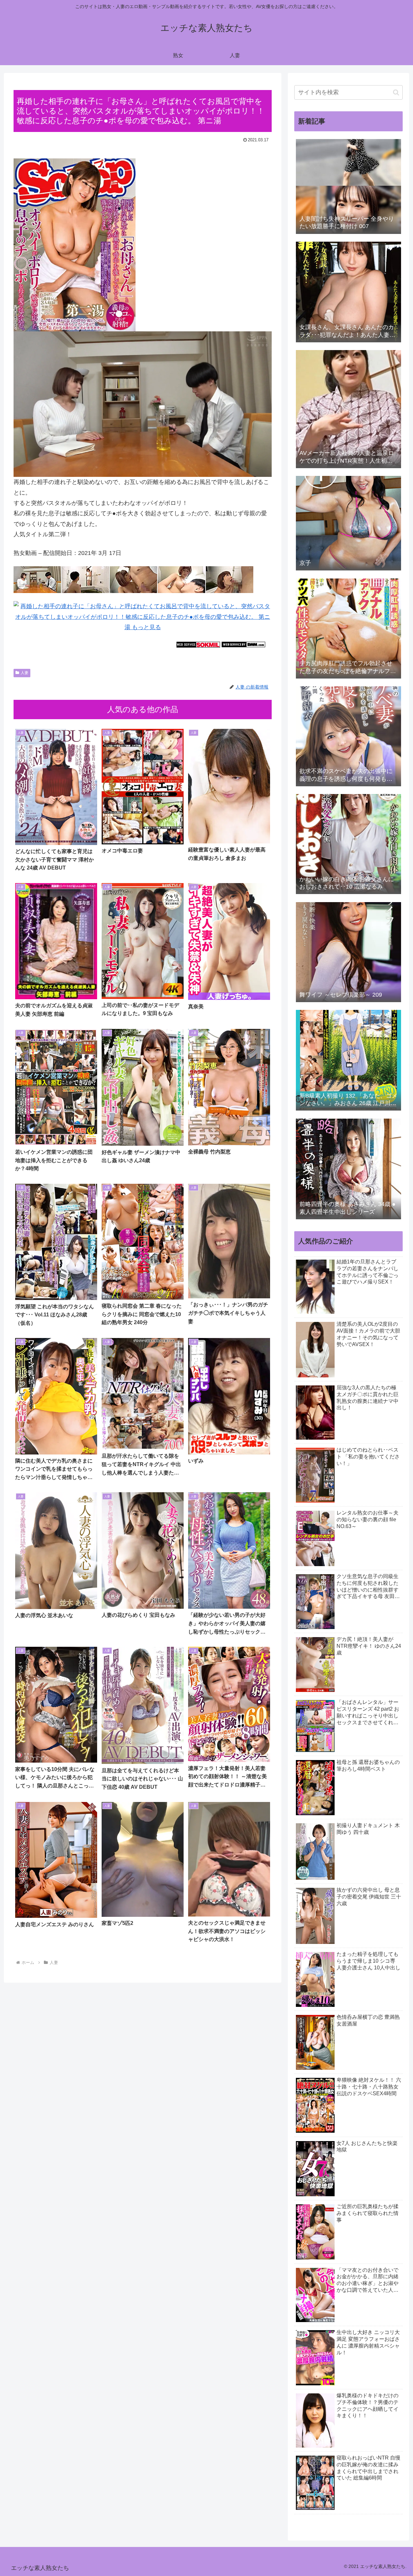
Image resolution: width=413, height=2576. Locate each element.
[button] (396, 92)
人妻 (25, 673)
